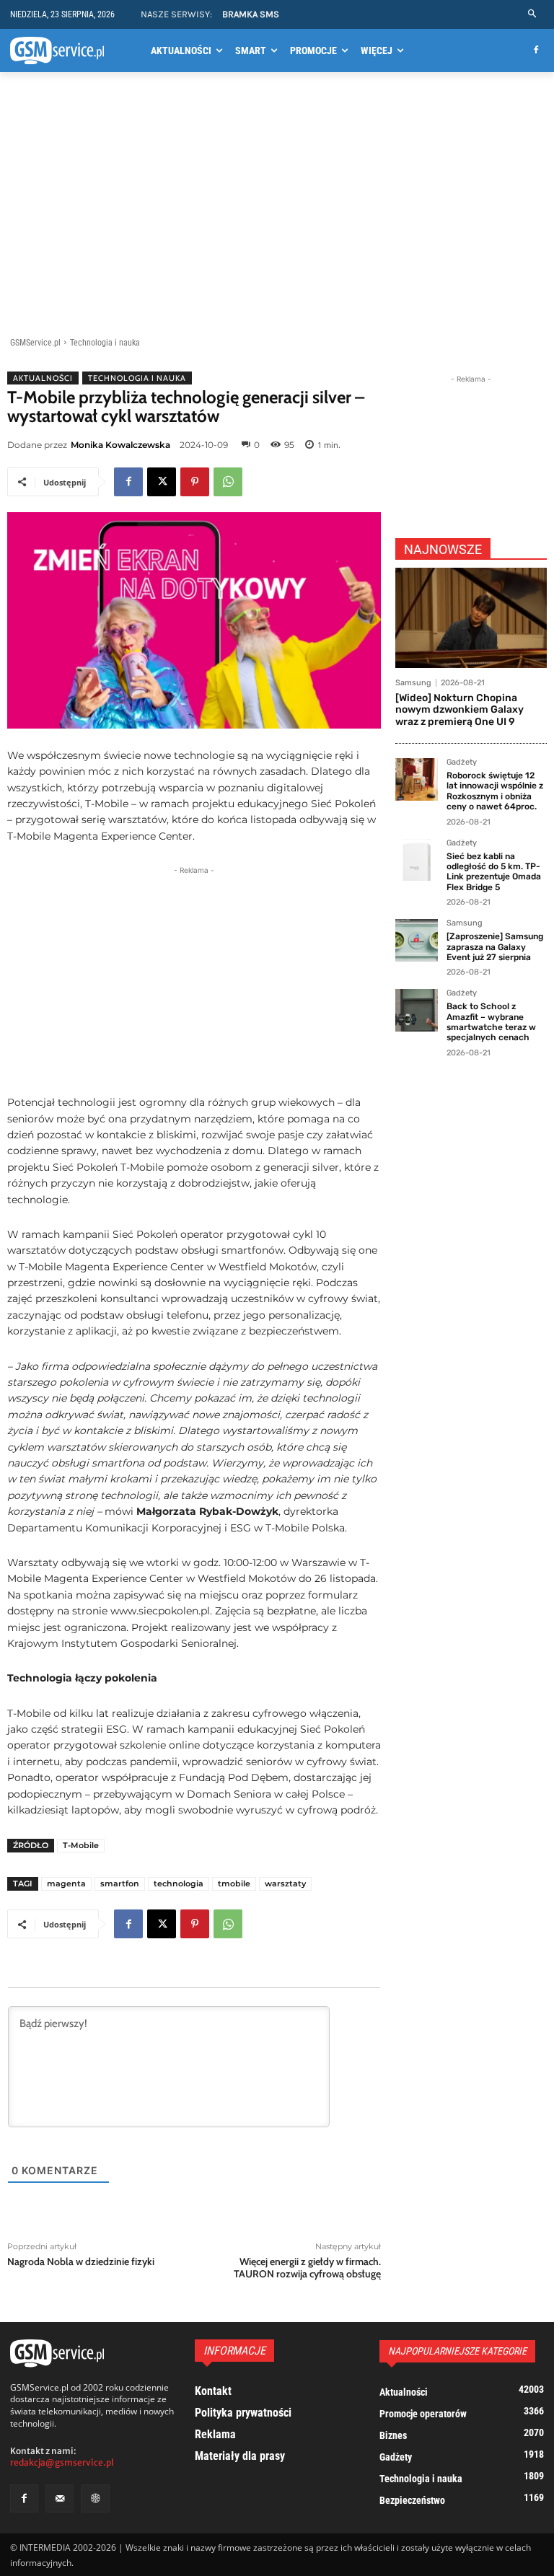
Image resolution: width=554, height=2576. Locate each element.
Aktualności (43, 378)
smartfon (120, 1883)
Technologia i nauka (105, 343)
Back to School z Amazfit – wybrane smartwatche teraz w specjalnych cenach (491, 1022)
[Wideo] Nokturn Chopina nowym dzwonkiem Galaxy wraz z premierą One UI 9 (460, 710)
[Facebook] (536, 51)
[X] (162, 482)
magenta (66, 1883)
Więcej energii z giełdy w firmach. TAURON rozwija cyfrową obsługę (307, 2268)
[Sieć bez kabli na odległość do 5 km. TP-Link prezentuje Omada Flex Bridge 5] (417, 860)
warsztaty (285, 1883)
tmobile (234, 1883)
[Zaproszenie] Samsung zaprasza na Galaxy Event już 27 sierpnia (495, 947)
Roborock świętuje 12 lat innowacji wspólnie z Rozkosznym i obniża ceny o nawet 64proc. (495, 791)
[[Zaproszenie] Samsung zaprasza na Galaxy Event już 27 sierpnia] (417, 940)
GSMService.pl (35, 343)
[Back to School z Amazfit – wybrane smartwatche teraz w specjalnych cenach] (417, 1010)
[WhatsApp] (228, 482)
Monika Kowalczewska (120, 445)
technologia (179, 1883)
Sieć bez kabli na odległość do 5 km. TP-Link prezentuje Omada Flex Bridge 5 (494, 872)
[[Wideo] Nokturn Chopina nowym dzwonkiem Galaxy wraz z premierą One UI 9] (471, 618)
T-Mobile (81, 1845)
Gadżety (462, 762)
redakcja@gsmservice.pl (62, 2462)
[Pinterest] (195, 482)
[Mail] (60, 2498)
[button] (533, 14)
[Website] (95, 2498)
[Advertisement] (277, 207)
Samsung (413, 683)
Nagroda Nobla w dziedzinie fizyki (81, 2261)
